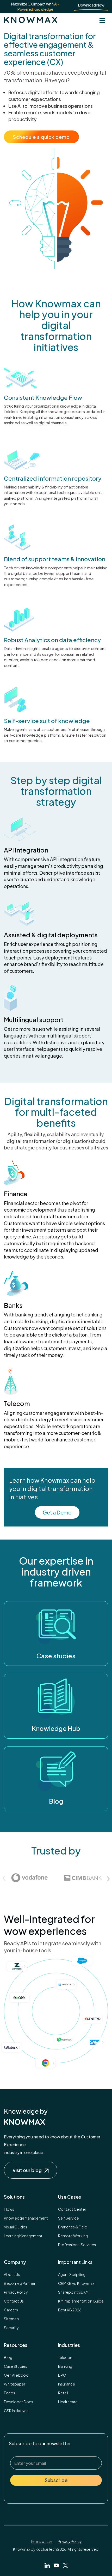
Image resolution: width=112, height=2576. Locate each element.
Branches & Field (73, 2227)
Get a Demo (57, 1512)
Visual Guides (15, 2227)
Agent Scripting (72, 2274)
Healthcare (68, 2402)
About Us (12, 2274)
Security (11, 2328)
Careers (11, 2310)
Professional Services (77, 2245)
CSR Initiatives (16, 2411)
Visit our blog (27, 2170)
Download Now (91, 5)
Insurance (67, 2384)
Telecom (66, 2357)
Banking (65, 2366)
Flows (9, 2209)
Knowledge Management (26, 2218)
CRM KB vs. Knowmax (76, 2283)
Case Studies (15, 2366)
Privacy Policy (16, 2292)
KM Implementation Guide (81, 2301)
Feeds (10, 2393)
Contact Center (72, 2209)
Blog (8, 2357)
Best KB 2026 (70, 2310)
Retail (63, 2393)
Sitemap (11, 2319)
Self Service (69, 2218)
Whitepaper (15, 2384)
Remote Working (73, 2236)
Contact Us (14, 2301)
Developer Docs (18, 2402)
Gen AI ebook (16, 2375)
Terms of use (42, 2541)
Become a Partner (20, 2283)
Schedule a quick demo (41, 137)
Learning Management (23, 2236)
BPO (62, 2375)
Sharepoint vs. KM (73, 2292)
